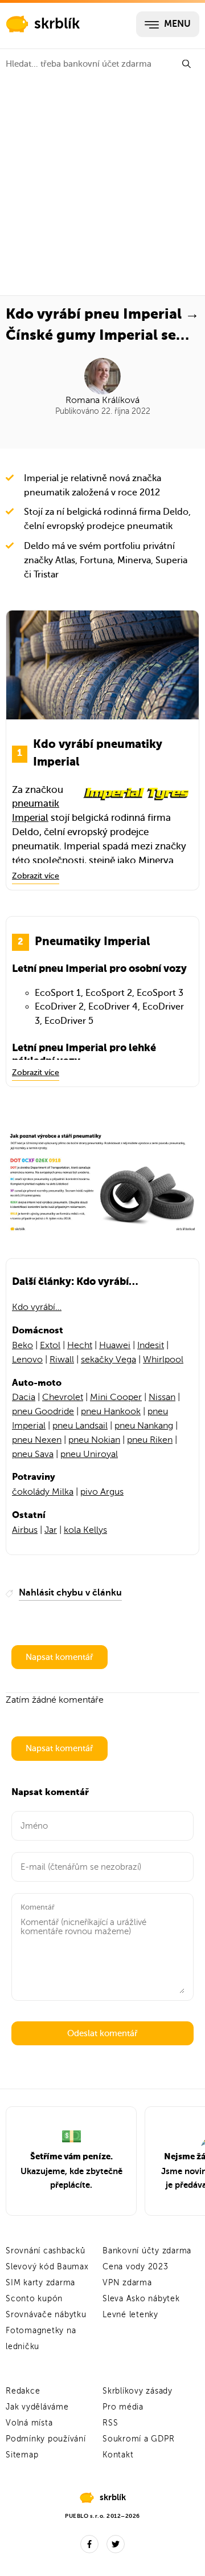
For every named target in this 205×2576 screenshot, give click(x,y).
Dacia (24, 1397)
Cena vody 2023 (136, 2267)
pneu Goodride (43, 1411)
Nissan (162, 1397)
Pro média (123, 2407)
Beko (22, 1345)
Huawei (115, 1345)
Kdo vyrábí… (37, 1307)
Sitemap (22, 2455)
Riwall (62, 1360)
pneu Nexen (37, 1440)
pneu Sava (33, 1454)
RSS (110, 2423)
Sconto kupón (34, 2299)
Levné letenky (130, 2315)
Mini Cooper (116, 1397)
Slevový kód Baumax (47, 2267)
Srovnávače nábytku (46, 2315)
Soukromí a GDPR (138, 2439)
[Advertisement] (102, 187)
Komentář (38, 1907)
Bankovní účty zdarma (147, 2251)
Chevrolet (63, 1397)
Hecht (80, 1345)
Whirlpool (163, 1360)
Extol (50, 1345)
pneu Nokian (94, 1440)
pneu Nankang (144, 1426)
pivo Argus (102, 1492)
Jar (51, 1530)
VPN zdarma (127, 2283)
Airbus (25, 1530)
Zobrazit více (36, 876)
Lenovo (27, 1360)
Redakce (23, 2391)
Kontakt (118, 2455)
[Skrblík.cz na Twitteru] (116, 2544)
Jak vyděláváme (37, 2407)
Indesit (151, 1345)
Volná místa (29, 2423)
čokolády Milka (43, 1492)
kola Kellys (85, 1530)
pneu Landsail (80, 1426)
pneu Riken (150, 1440)
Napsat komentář (60, 1657)
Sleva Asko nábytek (141, 2299)
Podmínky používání (46, 2439)
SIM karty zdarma (40, 2283)
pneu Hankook (111, 1411)
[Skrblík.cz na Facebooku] (89, 2544)
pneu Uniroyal (89, 1454)
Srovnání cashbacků (46, 2251)
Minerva (156, 860)
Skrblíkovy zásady (138, 2391)
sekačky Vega (108, 1360)
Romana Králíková (102, 400)
